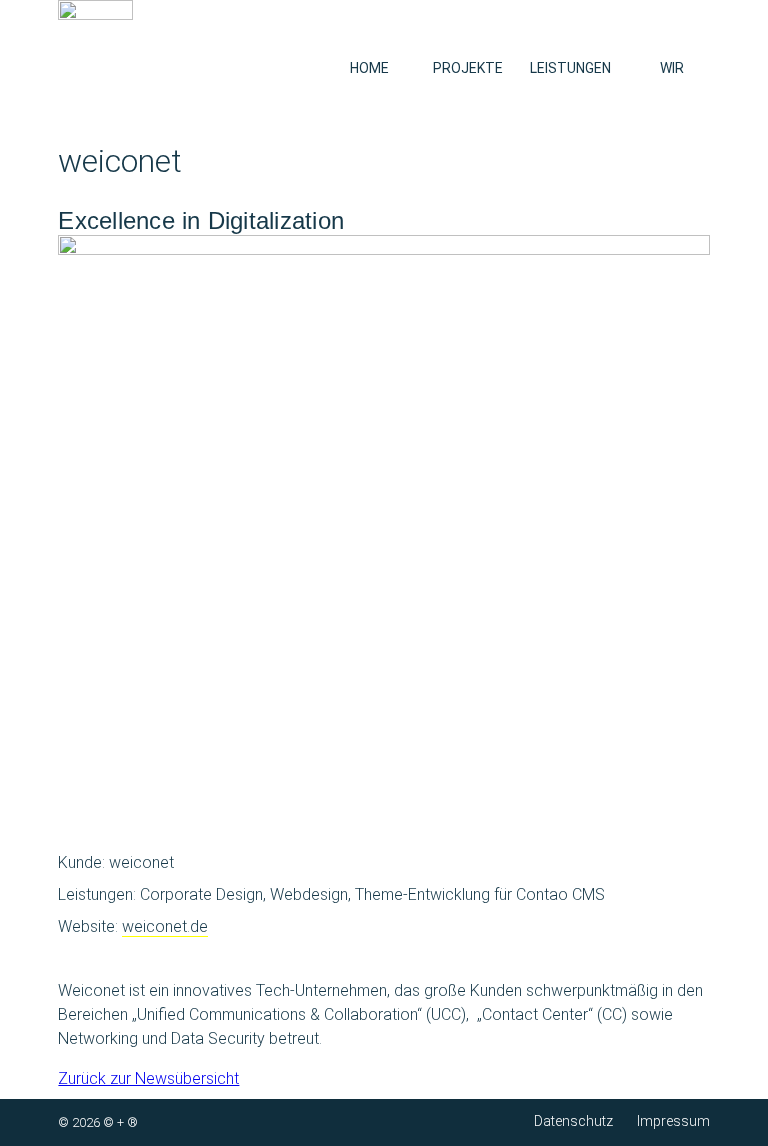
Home (369, 68)
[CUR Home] (95, 42)
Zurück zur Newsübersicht (148, 1078)
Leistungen (570, 68)
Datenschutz (573, 1121)
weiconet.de (165, 926)
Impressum (673, 1121)
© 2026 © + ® (98, 1122)
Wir (672, 68)
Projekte (468, 68)
